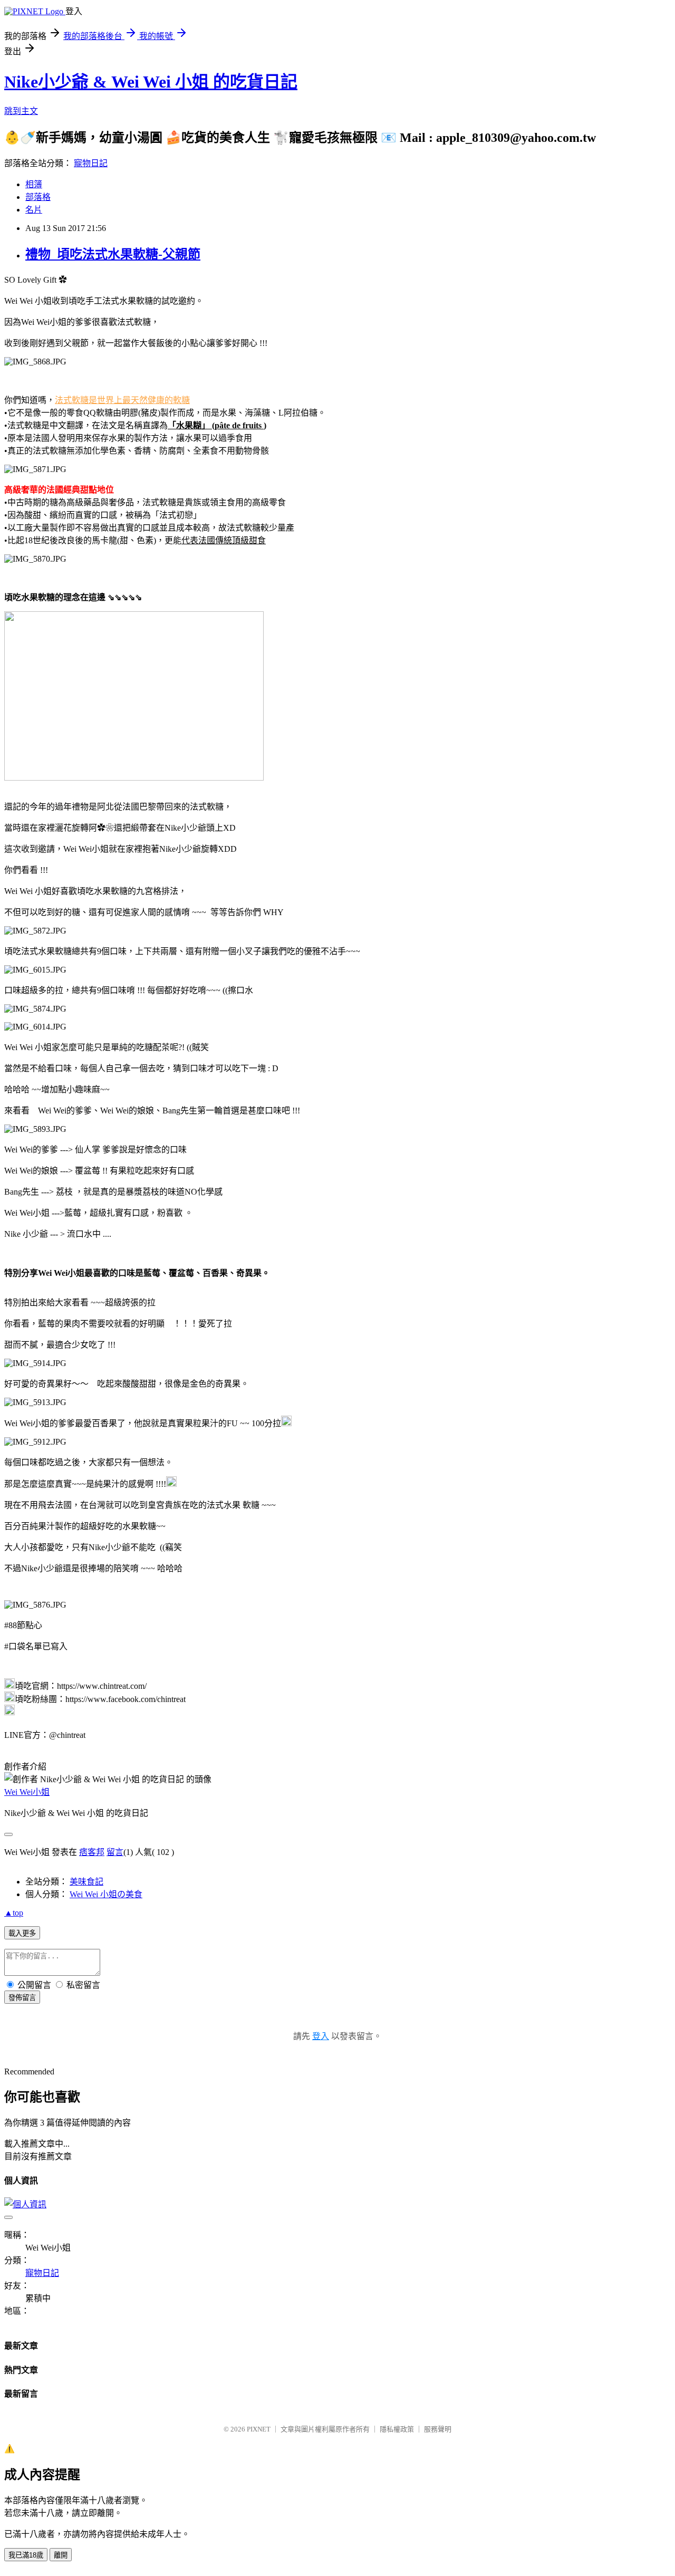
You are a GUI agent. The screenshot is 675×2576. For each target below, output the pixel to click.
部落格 (38, 197)
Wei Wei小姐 (27, 1792)
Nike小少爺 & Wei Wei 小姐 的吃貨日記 (151, 82)
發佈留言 (22, 1998)
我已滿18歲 (26, 2555)
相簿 (34, 184)
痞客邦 (92, 1852)
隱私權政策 (397, 2429)
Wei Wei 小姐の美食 (106, 1894)
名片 (34, 210)
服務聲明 (438, 2429)
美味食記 (86, 1882)
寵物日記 (91, 163)
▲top (14, 1913)
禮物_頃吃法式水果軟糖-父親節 (113, 254)
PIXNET (259, 2429)
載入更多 (22, 1933)
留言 (115, 1852)
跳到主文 (21, 111)
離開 (61, 2555)
